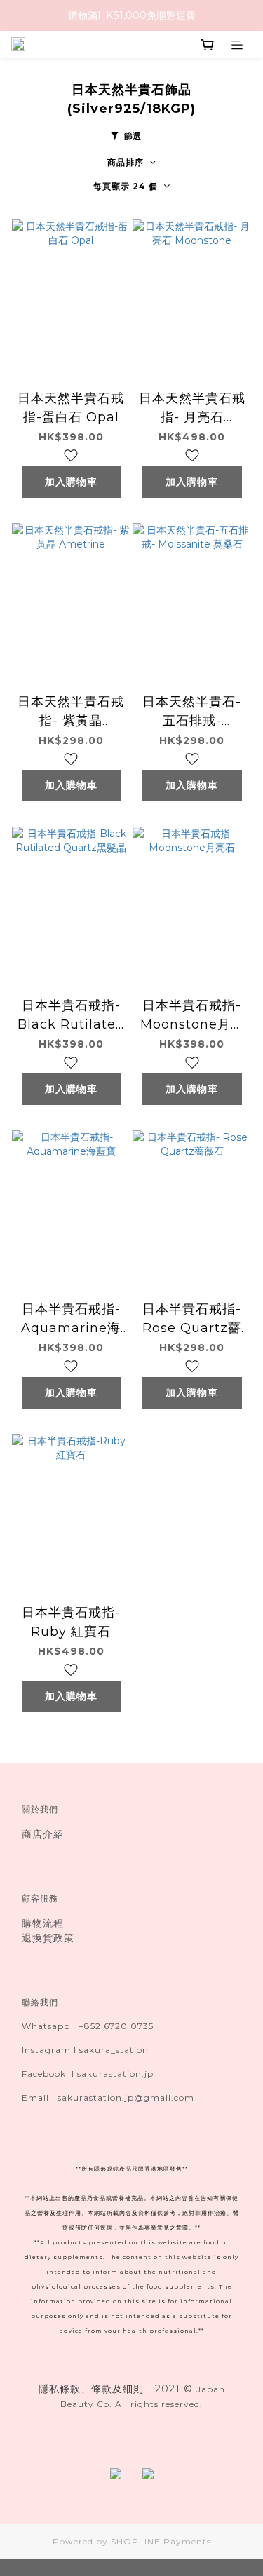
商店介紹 (43, 1834)
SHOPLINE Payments (161, 2541)
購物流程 (43, 1923)
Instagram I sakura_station (85, 2050)
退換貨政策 (48, 1938)
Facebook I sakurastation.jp (88, 2074)
